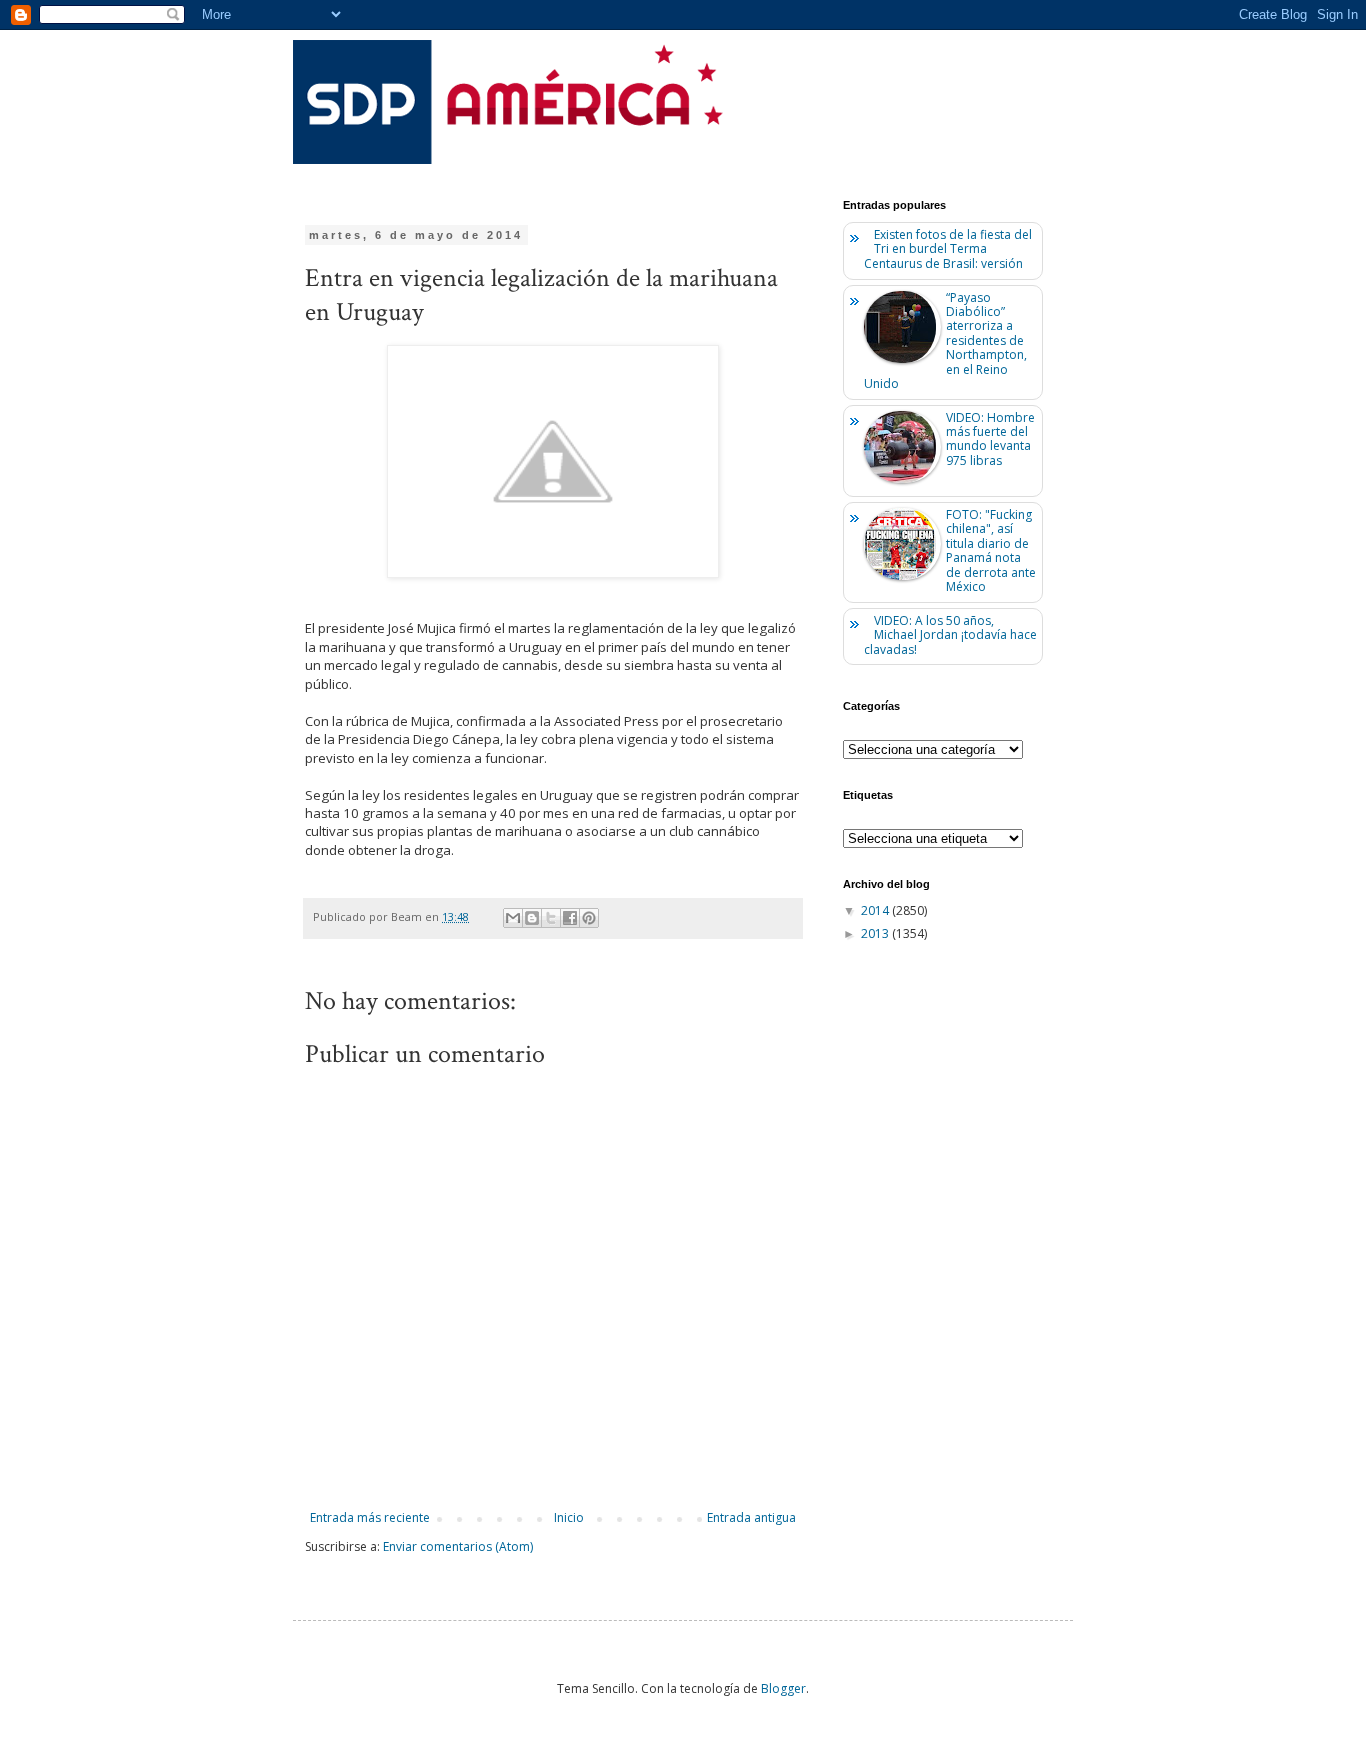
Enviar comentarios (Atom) (458, 1546)
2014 (876, 910)
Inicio (569, 1517)
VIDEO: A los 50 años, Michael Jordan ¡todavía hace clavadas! (950, 635)
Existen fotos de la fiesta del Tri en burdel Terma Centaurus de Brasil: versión (948, 249)
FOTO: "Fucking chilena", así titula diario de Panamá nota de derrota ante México (991, 550)
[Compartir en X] (551, 918)
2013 (876, 933)
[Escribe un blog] (532, 918)
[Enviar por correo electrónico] (513, 918)
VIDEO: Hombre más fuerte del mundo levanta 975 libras (990, 439)
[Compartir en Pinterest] (589, 918)
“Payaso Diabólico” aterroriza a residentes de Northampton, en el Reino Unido (945, 340)
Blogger (783, 1688)
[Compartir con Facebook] (570, 918)
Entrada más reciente (370, 1517)
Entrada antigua (751, 1517)
